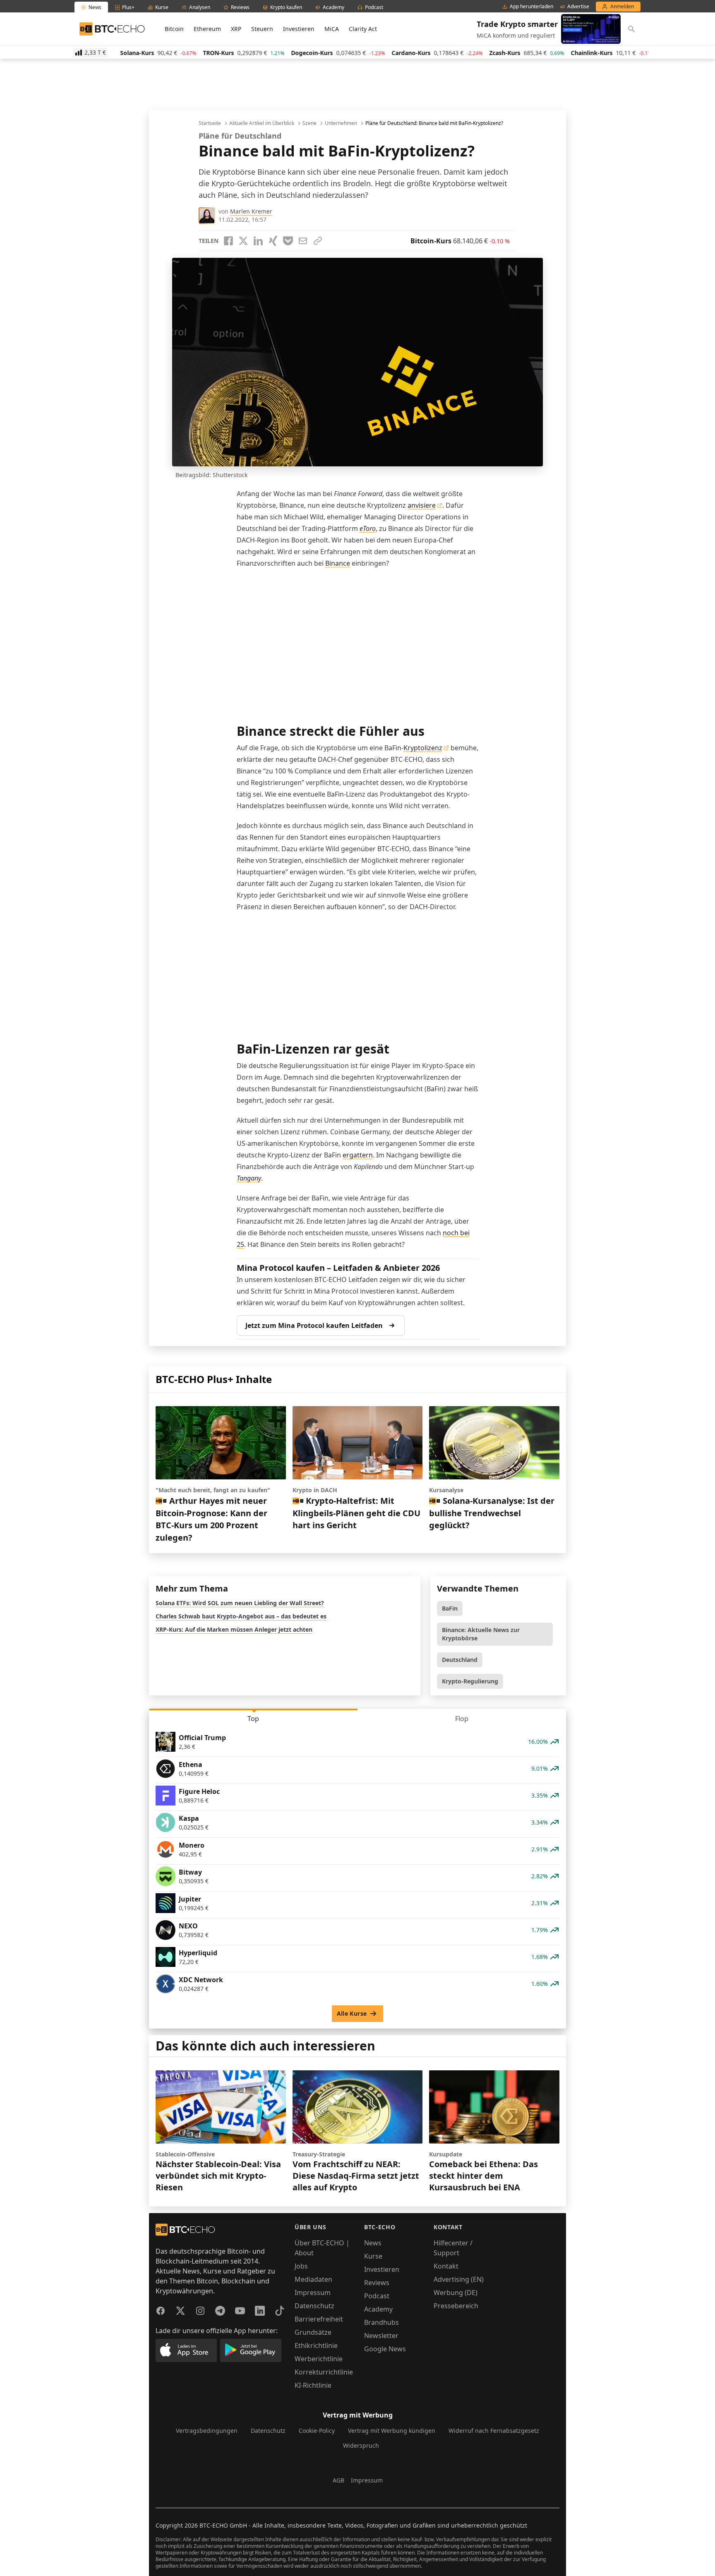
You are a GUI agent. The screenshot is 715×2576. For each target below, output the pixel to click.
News (373, 2243)
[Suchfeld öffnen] (631, 29)
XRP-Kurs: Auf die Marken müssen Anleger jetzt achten (234, 1629)
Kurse (373, 2256)
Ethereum (207, 29)
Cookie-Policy (317, 2431)
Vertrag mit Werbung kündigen (392, 2431)
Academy (378, 2309)
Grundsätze (313, 2332)
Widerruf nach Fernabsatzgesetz (494, 2431)
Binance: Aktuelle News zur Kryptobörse (481, 1634)
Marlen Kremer (251, 211)
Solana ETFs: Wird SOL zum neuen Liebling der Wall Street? (240, 1603)
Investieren (299, 29)
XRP (236, 29)
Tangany (249, 1178)
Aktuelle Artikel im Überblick (262, 123)
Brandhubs (381, 2322)
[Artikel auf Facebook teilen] (228, 241)
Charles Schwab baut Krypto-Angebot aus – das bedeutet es (241, 1616)
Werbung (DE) (456, 2293)
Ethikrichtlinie (316, 2346)
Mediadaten (313, 2279)
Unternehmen (341, 123)
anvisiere (422, 505)
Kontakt (446, 2266)
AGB (338, 2480)
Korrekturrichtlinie (324, 2372)
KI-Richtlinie (313, 2385)
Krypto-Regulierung (470, 1681)
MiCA (332, 29)
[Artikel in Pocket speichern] (288, 241)
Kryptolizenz (423, 748)
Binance (338, 563)
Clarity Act (363, 29)
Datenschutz (314, 2306)
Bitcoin (174, 29)
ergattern (358, 1155)
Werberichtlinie (319, 2359)
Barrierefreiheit (319, 2319)
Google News (385, 2349)
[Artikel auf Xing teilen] (273, 241)
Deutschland (460, 1660)
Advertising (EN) (459, 2279)
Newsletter (381, 2336)
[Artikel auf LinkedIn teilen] (258, 241)
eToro (368, 528)
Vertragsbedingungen (207, 2431)
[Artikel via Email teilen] (303, 241)
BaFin (450, 1608)
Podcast (377, 2296)
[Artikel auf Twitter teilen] (243, 241)
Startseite (210, 123)
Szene (310, 123)
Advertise (578, 7)
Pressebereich (456, 2306)
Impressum (313, 2293)
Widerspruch (361, 2445)
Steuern (262, 29)
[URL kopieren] (318, 241)
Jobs (301, 2266)
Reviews (377, 2283)
